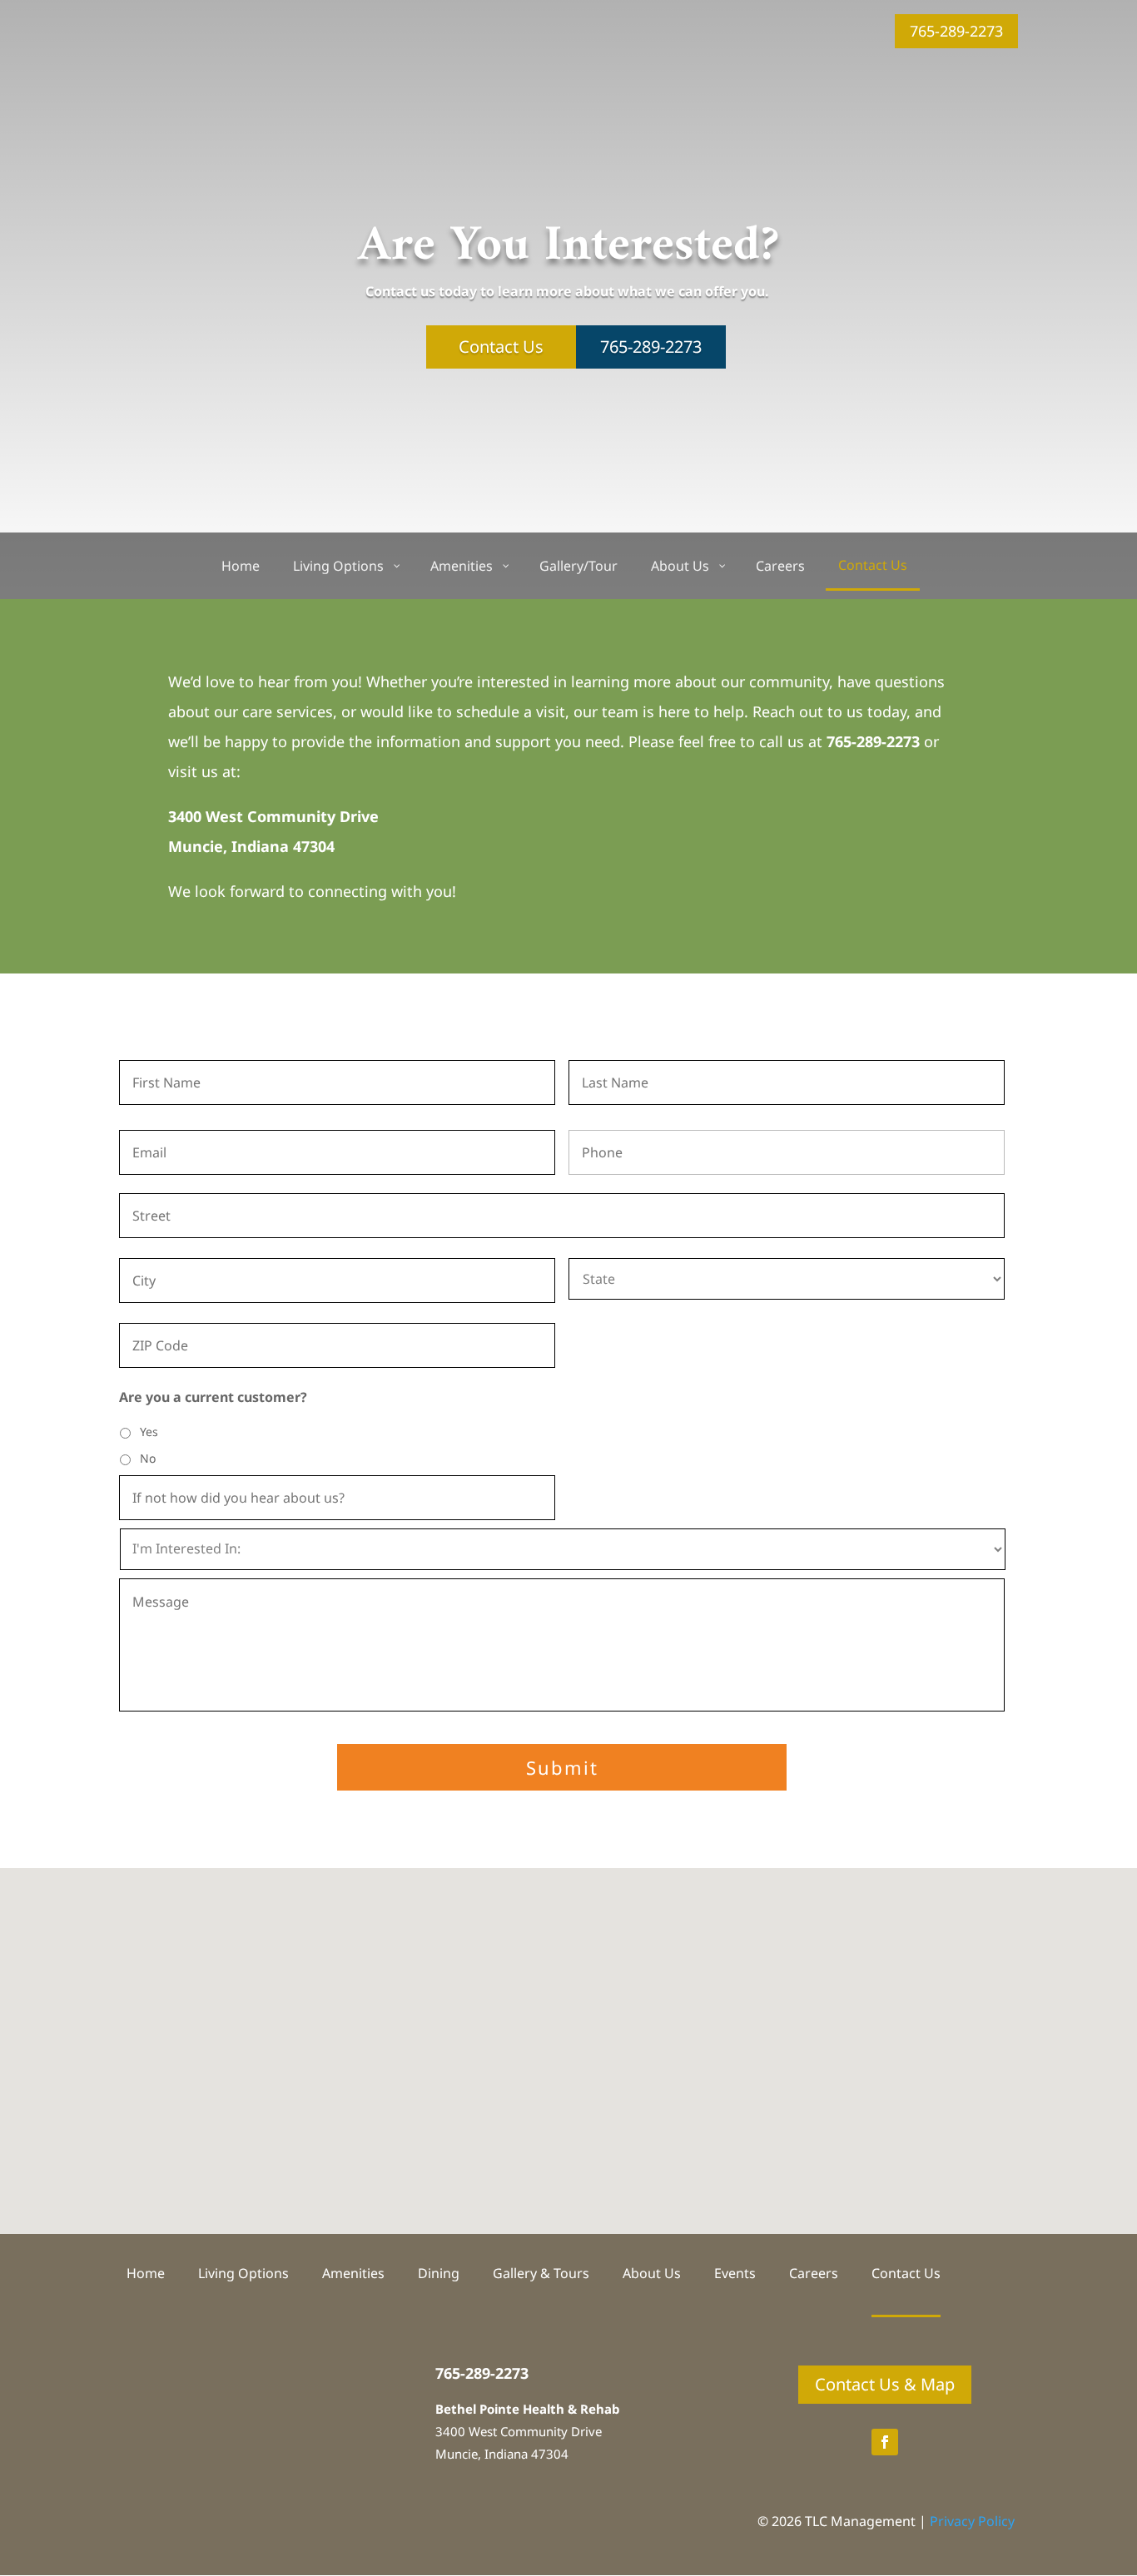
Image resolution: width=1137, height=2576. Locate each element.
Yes (149, 1432)
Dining (439, 2275)
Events (735, 2275)
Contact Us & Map (885, 2384)
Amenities (353, 2275)
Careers (814, 2275)
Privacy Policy (972, 2521)
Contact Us (501, 347)
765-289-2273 (956, 31)
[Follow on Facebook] (885, 2442)
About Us (652, 2275)
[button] (574, 2033)
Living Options (243, 2275)
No (148, 1458)
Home (146, 2275)
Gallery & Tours (541, 2275)
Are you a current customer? (213, 1397)
